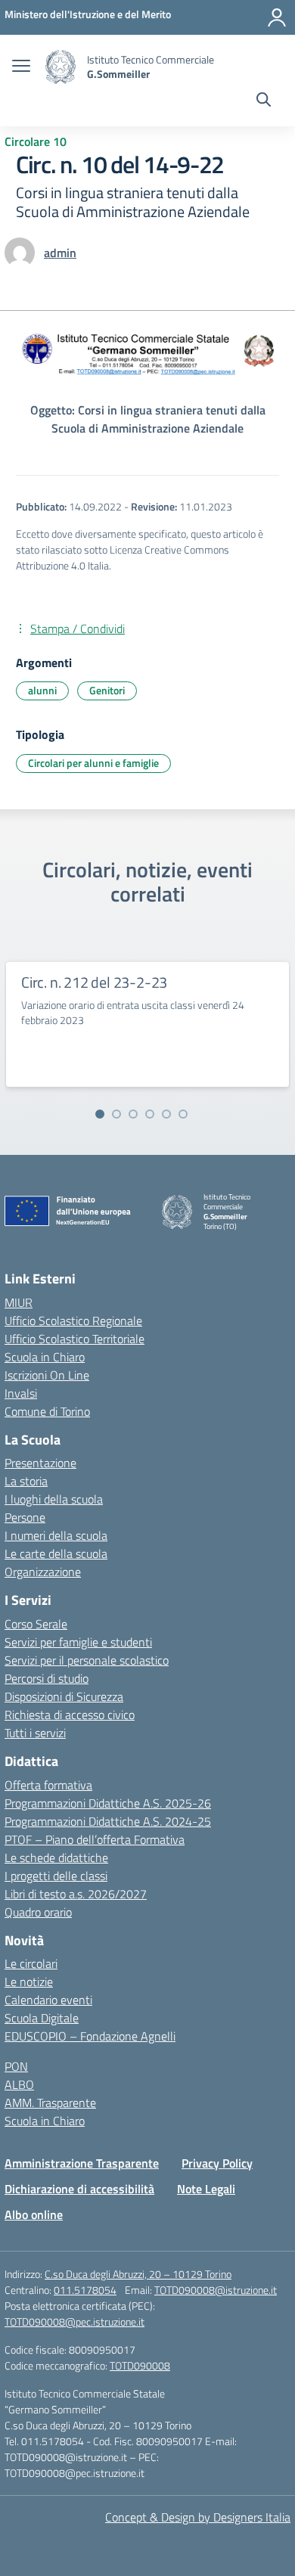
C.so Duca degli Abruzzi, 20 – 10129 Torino (138, 2274)
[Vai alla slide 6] (183, 1114)
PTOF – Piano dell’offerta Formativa (95, 1839)
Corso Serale (36, 1624)
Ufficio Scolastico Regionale (73, 1321)
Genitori (107, 690)
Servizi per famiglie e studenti (78, 1642)
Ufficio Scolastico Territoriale (75, 1339)
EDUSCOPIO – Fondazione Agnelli (90, 2036)
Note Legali (206, 2189)
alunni (42, 690)
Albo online (34, 2214)
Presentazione (40, 1463)
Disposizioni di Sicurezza (64, 1696)
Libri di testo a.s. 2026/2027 (76, 1894)
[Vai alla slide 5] (166, 1114)
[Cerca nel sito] (264, 101)
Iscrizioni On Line (47, 1375)
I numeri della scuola (56, 1535)
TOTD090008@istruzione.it (216, 2290)
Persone (25, 1517)
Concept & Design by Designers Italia (198, 2517)
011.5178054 (85, 2290)
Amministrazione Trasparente (82, 2163)
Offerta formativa (48, 1785)
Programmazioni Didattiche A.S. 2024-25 (108, 1821)
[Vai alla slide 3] (133, 1114)
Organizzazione (43, 1572)
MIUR (19, 1302)
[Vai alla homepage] (61, 67)
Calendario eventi (48, 2000)
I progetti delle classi (56, 1876)
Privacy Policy (217, 2163)
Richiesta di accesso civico (70, 1715)
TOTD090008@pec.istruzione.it (75, 2322)
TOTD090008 (140, 2365)
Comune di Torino (47, 1411)
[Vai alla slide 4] (150, 1114)
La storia (26, 1481)
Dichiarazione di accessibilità (79, 2189)
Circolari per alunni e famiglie (93, 763)
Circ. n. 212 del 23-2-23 (94, 982)
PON (16, 2066)
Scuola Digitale (42, 2018)
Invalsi (21, 1393)
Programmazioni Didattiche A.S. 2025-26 (108, 1803)
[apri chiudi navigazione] (21, 67)
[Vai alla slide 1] (100, 1114)
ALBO (19, 2084)
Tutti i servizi (35, 1733)
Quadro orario (38, 1912)
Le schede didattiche (56, 1858)
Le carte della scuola (56, 1553)
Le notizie (29, 1982)
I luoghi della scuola (54, 1499)
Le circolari (31, 1963)
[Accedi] (277, 17)
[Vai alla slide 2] (116, 1114)
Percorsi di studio (47, 1678)
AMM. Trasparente (50, 2103)
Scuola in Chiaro (45, 1357)
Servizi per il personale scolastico (87, 1660)
